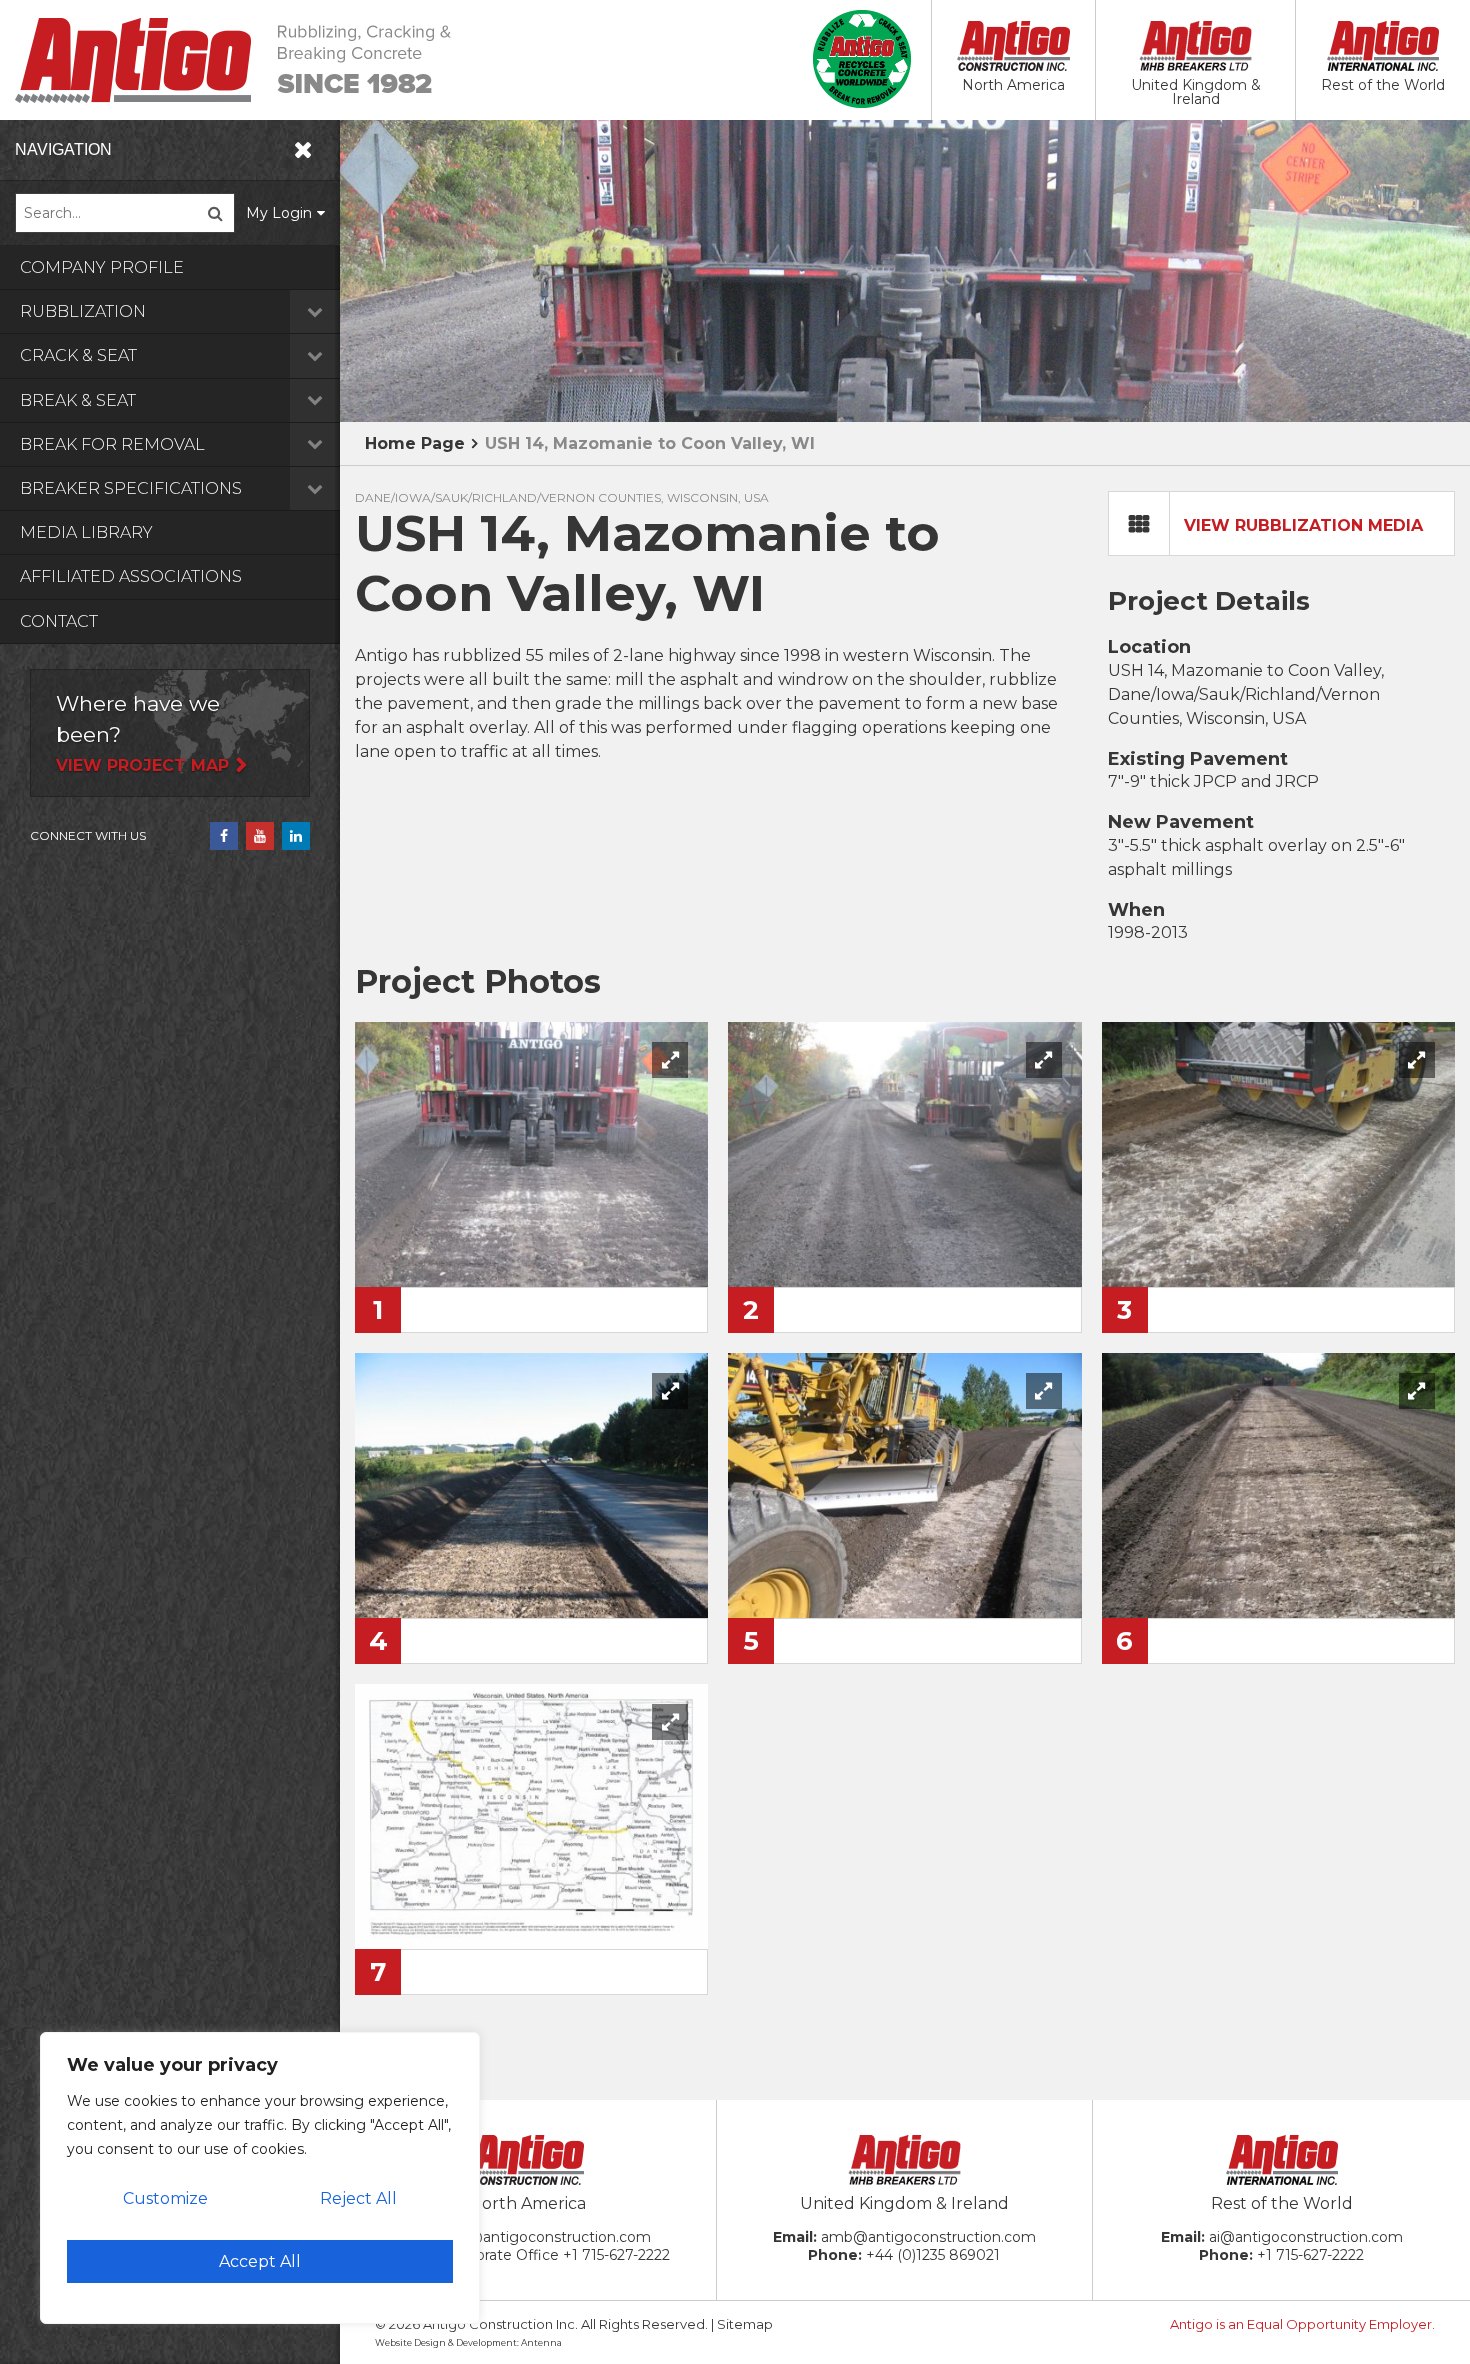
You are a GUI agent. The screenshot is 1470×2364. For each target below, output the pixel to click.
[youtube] (260, 836)
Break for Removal (112, 444)
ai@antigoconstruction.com (1306, 2237)
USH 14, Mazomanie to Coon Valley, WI (650, 443)
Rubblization (83, 311)
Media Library (86, 532)
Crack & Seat (78, 355)
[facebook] (224, 836)
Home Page (415, 443)
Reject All (358, 2198)
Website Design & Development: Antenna (468, 2342)
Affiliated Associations (131, 576)
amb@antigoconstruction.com (928, 2237)
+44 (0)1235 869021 (933, 2255)
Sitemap (745, 2324)
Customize (165, 2198)
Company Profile (102, 267)
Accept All (260, 2261)
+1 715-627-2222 (616, 2255)
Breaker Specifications (131, 488)
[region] (260, 2178)
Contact (59, 621)
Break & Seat (78, 400)
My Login (279, 213)
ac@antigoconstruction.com (551, 2237)
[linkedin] (296, 836)
